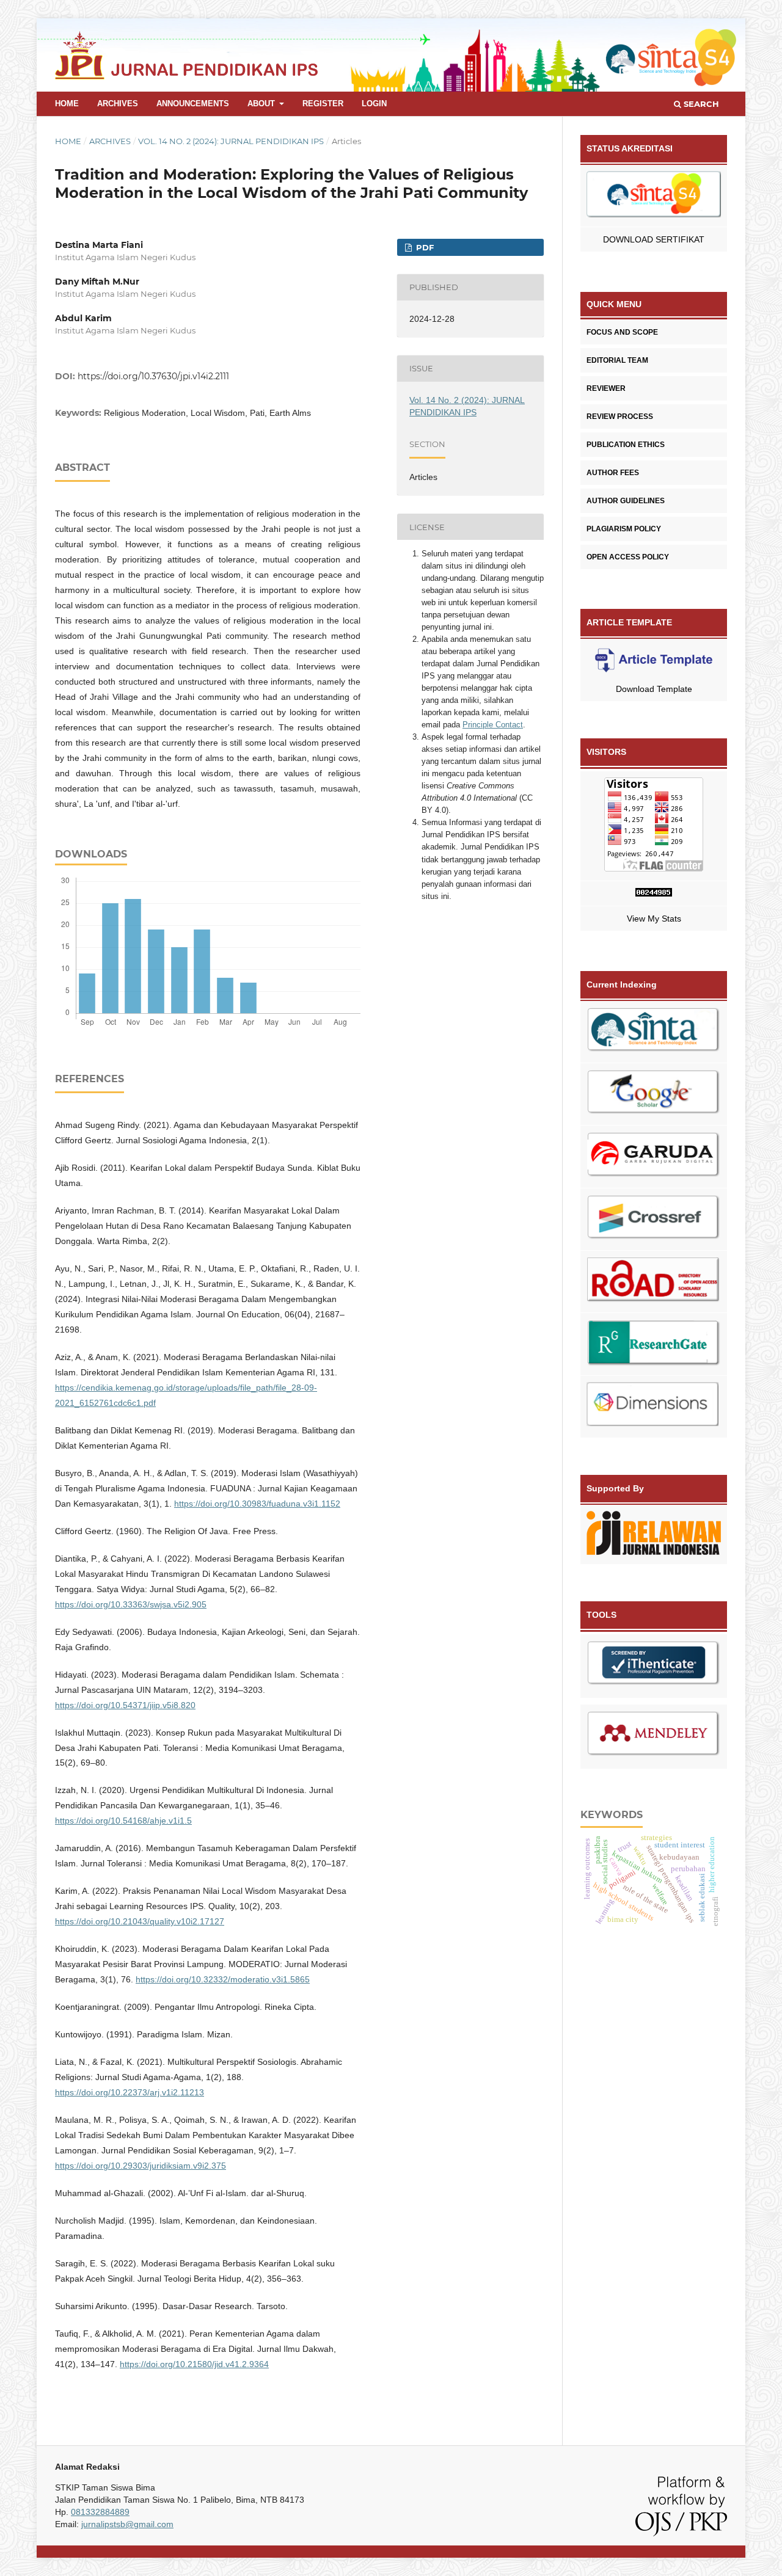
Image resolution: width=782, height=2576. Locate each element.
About (262, 104)
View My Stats (654, 919)
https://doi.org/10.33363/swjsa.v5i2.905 (131, 1604)
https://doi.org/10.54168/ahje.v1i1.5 (123, 1821)
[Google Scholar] (654, 1094)
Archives (118, 104)
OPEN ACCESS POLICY (628, 557)
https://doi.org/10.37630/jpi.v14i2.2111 (153, 376)
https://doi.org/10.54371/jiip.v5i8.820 (125, 1705)
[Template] (654, 662)
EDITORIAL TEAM (617, 360)
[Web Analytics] (654, 894)
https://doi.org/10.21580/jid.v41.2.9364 (194, 2364)
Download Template (654, 689)
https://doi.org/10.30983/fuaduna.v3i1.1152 (257, 1504)
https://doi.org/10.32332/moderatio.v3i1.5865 (223, 1979)
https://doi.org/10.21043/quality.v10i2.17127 (140, 1921)
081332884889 (100, 2512)
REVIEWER (606, 388)
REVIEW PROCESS (620, 417)
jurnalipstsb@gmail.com (127, 2524)
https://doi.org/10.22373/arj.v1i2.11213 (130, 2092)
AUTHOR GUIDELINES (626, 501)
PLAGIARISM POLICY (624, 529)
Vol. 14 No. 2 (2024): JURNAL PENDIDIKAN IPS (231, 141)
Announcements (193, 104)
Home (67, 104)
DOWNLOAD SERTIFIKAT (654, 239)
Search (700, 104)
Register (323, 104)
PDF (424, 247)
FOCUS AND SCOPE (622, 332)
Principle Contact (493, 725)
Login (374, 104)
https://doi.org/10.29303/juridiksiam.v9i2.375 (141, 2166)
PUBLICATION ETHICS (626, 445)
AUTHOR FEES (613, 473)
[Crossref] (654, 1220)
